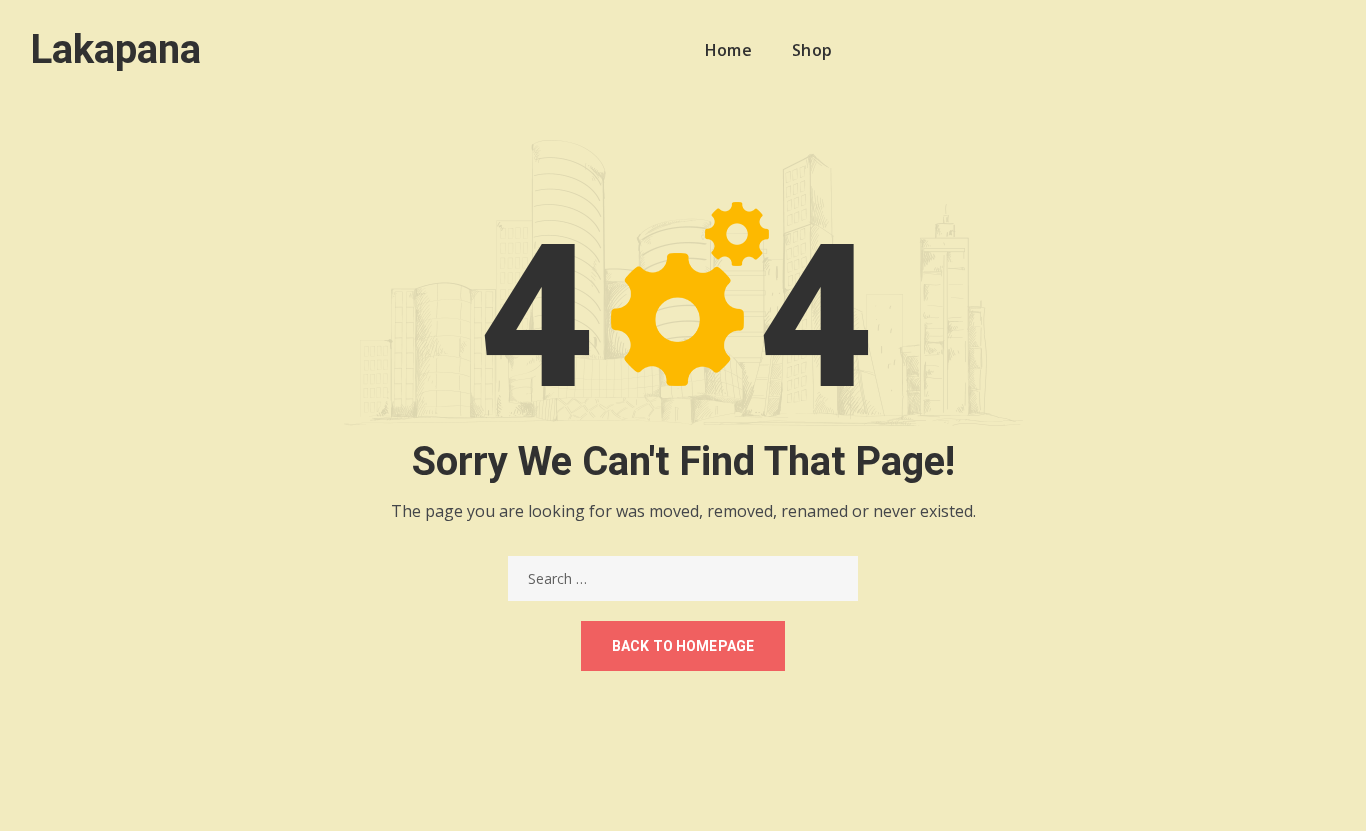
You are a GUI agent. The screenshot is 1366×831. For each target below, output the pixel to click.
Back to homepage (683, 646)
